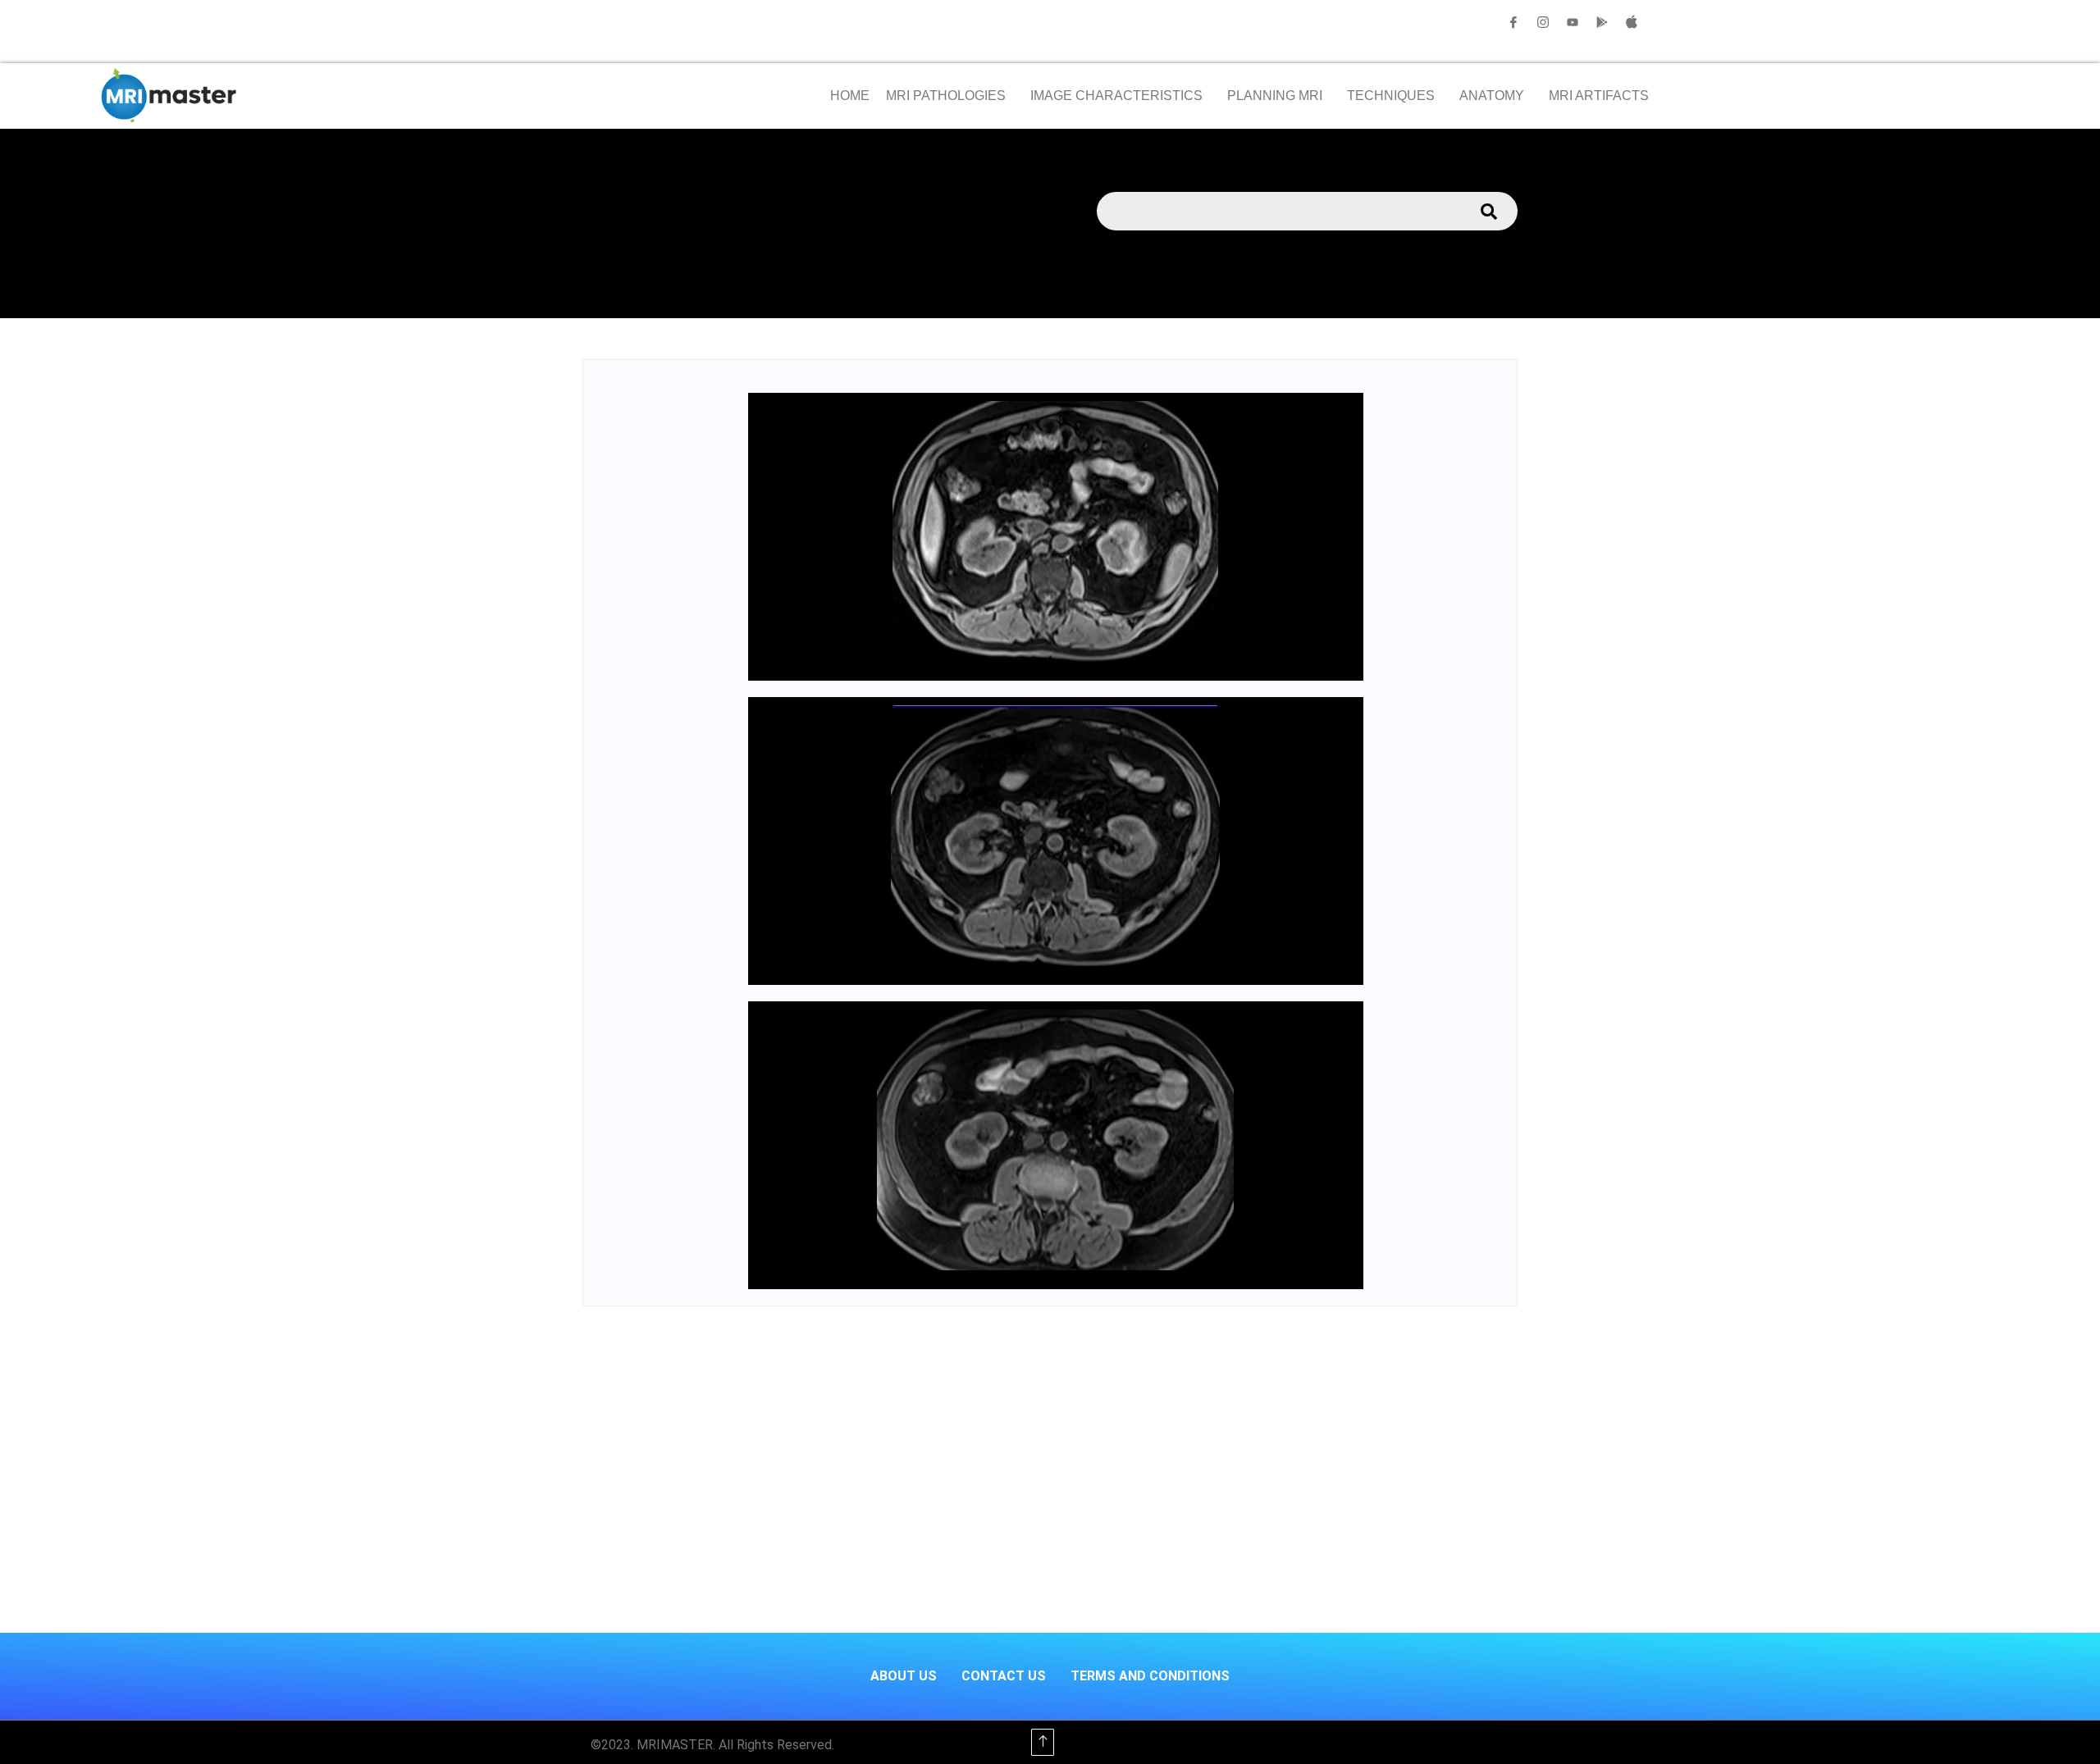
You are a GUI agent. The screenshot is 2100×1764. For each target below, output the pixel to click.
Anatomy (1492, 96)
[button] (950, 96)
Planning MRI (1275, 96)
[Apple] (1632, 22)
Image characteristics (1116, 96)
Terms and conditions (1150, 1676)
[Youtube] (1573, 22)
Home (850, 96)
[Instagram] (1543, 22)
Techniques (1391, 96)
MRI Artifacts (1599, 96)
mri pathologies (946, 96)
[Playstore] (1602, 22)
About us (904, 1676)
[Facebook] (1513, 22)
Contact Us (1004, 1676)
